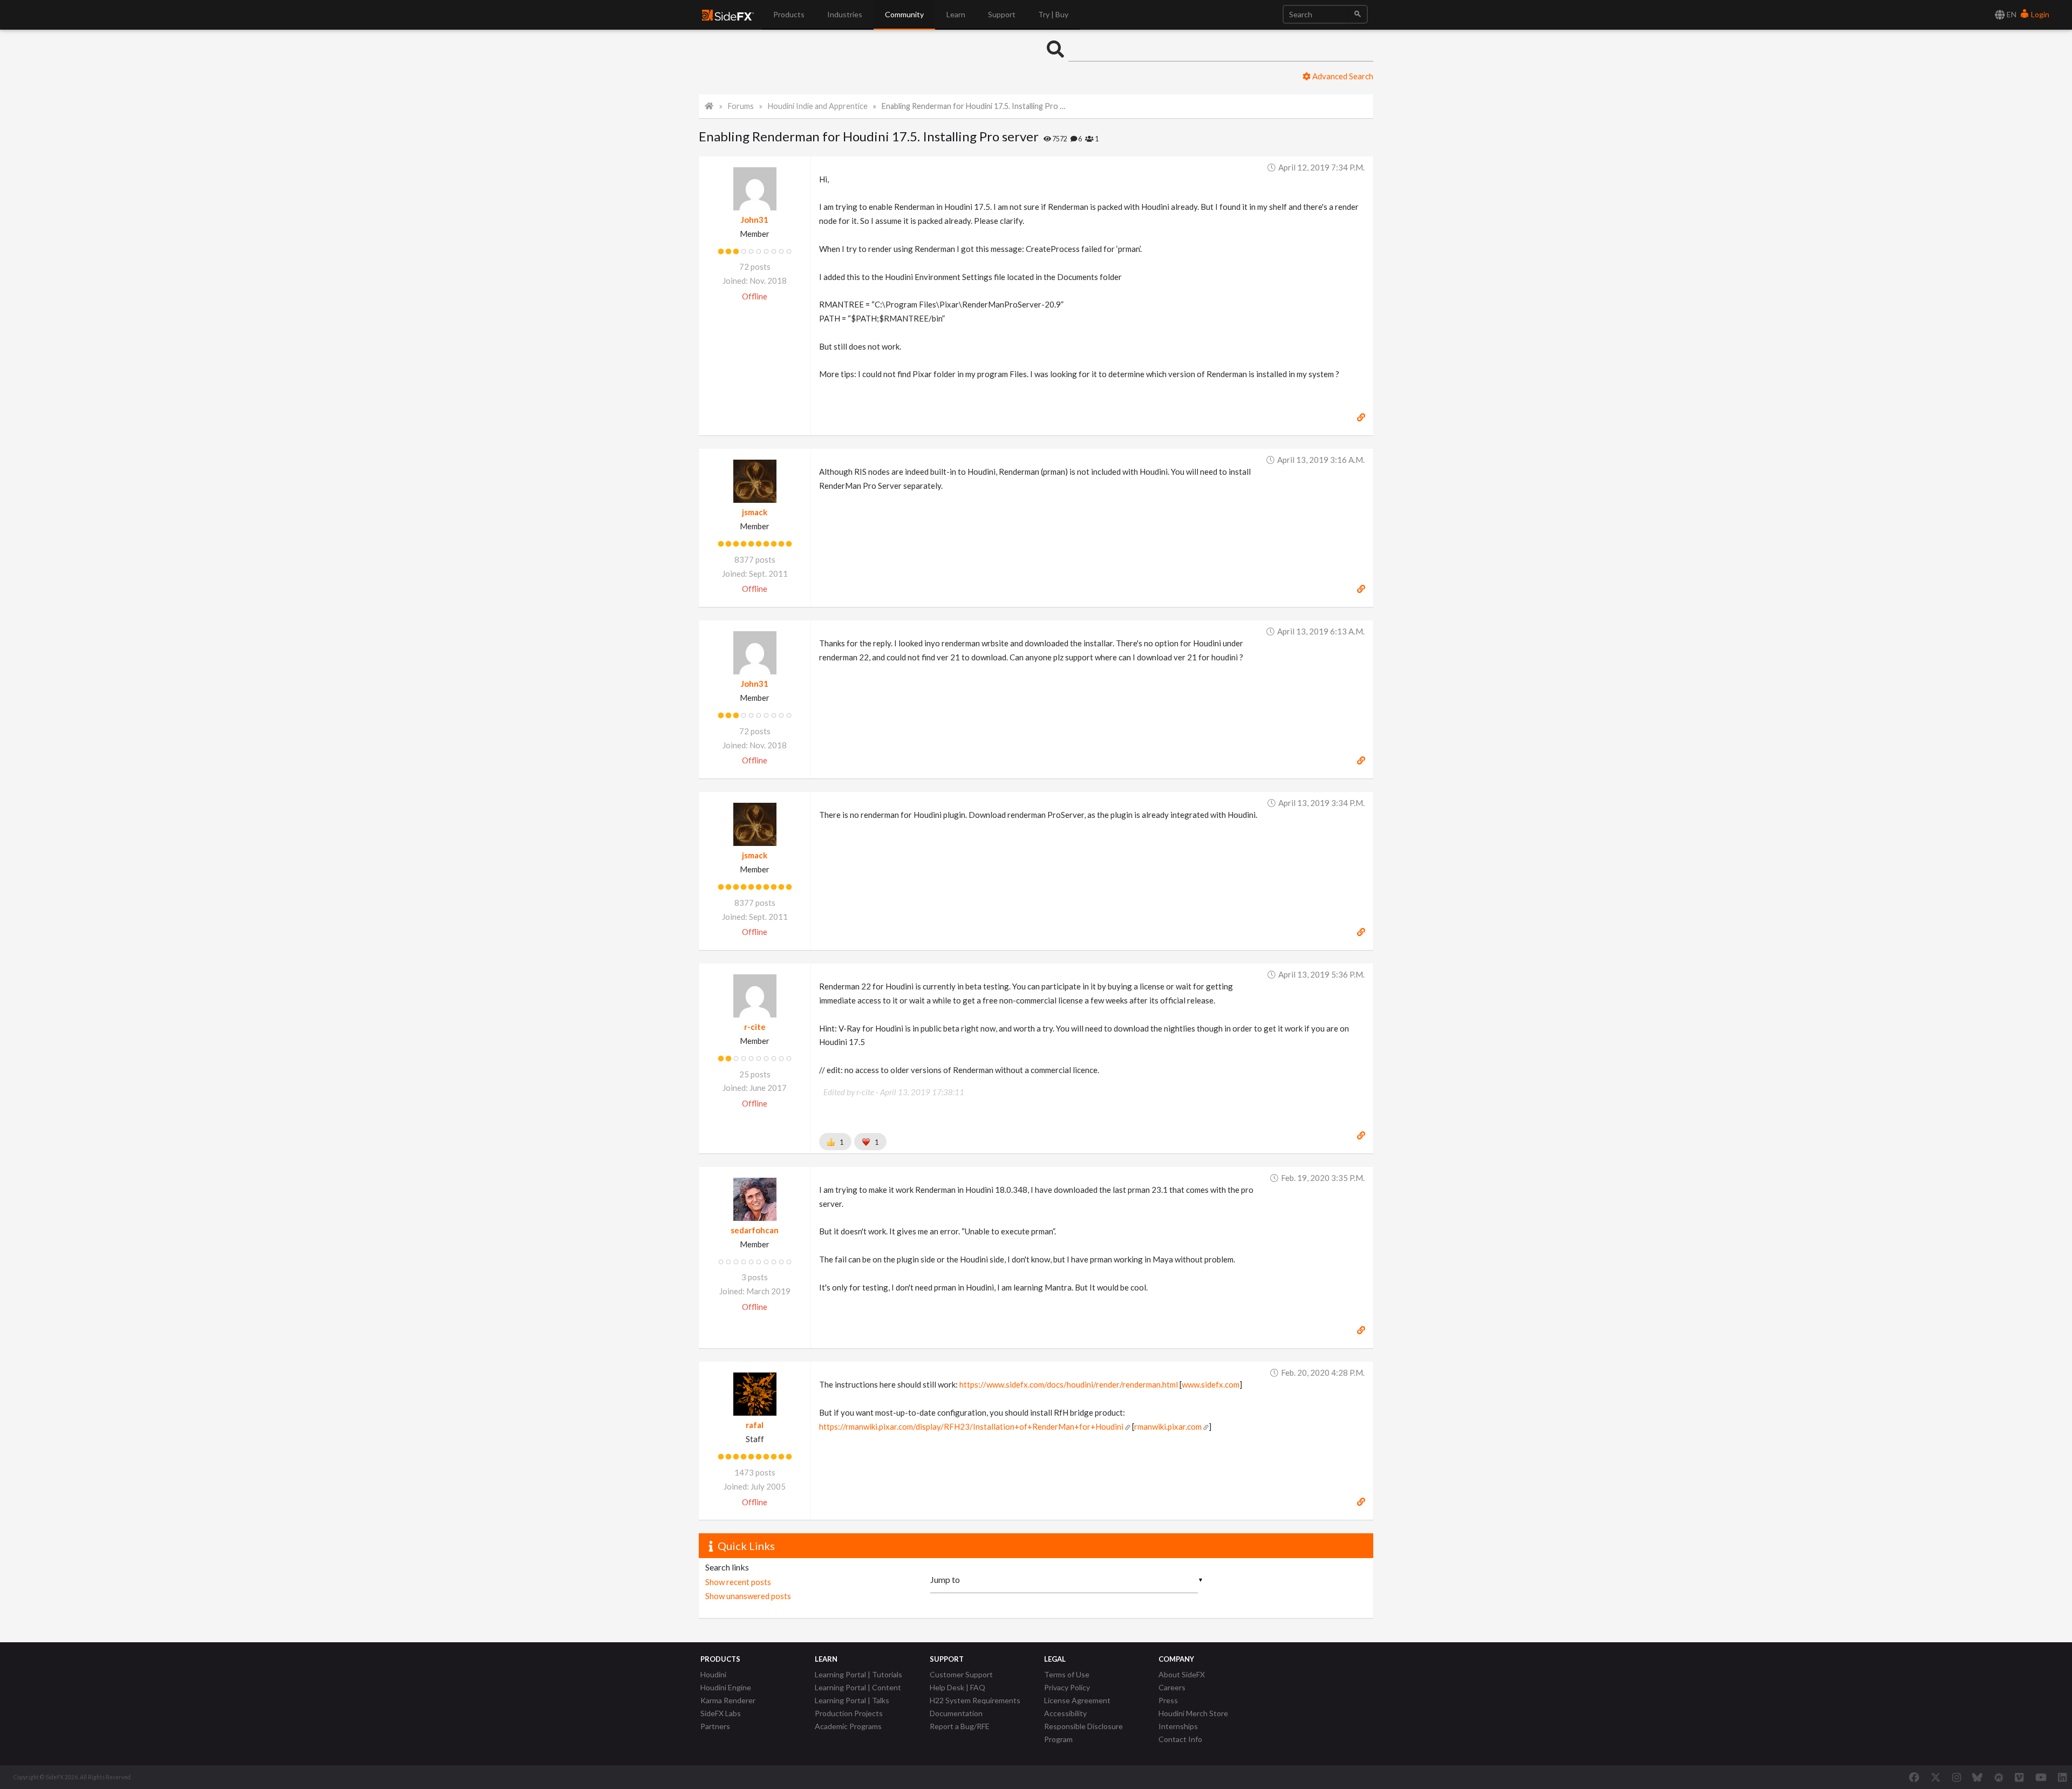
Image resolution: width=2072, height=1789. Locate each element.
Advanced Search (1342, 76)
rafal (755, 1425)
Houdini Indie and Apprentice (818, 106)
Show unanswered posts (748, 1596)
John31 (755, 220)
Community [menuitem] (904, 14)
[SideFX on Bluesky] (1977, 1777)
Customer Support (961, 1674)
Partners (715, 1726)
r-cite (755, 1027)
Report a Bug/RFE (960, 1726)
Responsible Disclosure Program (1083, 1733)
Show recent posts (738, 1582)
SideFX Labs (721, 1713)
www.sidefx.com (1211, 1384)
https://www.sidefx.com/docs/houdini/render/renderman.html (1069, 1384)
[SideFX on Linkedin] (2062, 1777)
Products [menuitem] (789, 14)
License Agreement (1077, 1700)
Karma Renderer (728, 1700)
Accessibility (1065, 1713)
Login (2039, 14)
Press (1168, 1700)
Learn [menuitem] (956, 14)
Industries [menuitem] (845, 14)
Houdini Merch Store (1193, 1713)
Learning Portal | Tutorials (858, 1674)
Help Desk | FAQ (957, 1687)
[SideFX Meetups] (1999, 1777)
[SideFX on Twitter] (1936, 1777)
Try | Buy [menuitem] (1053, 14)
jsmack (755, 512)
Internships (1178, 1726)
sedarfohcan (755, 1230)
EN (2011, 14)
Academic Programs (848, 1726)
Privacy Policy (1067, 1687)
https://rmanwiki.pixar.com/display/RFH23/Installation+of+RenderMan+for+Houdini (971, 1426)
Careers (1172, 1687)
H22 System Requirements (975, 1700)
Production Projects (849, 1713)
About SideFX (1182, 1674)
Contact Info (1180, 1739)
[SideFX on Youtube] (2041, 1777)
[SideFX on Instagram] (1957, 1777)
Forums (741, 106)
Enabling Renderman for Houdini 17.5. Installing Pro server (975, 106)
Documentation (956, 1713)
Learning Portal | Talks (852, 1700)
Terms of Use (1067, 1674)
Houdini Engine (726, 1687)
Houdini (713, 1674)
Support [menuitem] (1002, 14)
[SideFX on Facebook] (1914, 1777)
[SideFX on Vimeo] (2019, 1777)
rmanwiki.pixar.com (1168, 1426)
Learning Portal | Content (858, 1687)
